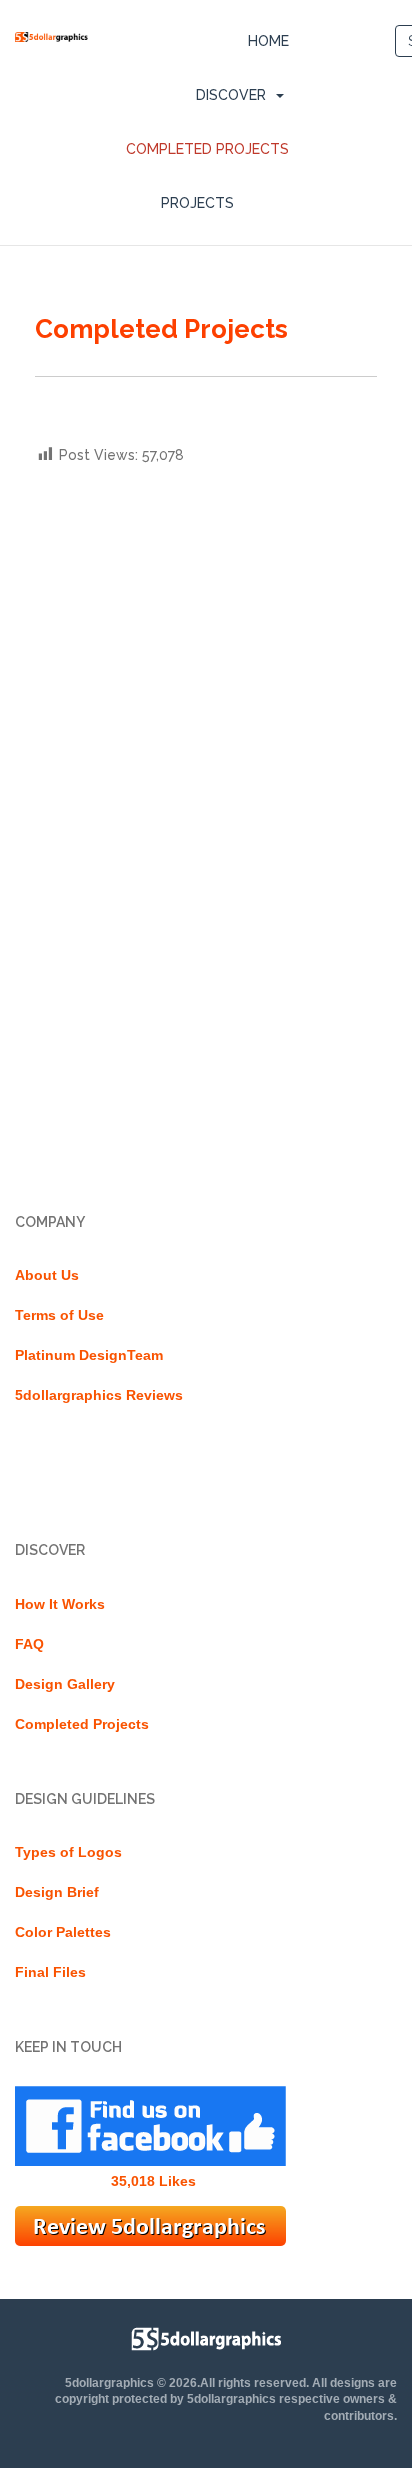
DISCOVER (231, 95)
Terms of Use (59, 1315)
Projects (197, 203)
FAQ (29, 1644)
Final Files (50, 1972)
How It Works (60, 1604)
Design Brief (57, 1892)
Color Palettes (63, 1932)
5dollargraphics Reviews (99, 1395)
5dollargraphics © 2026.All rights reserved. (187, 2383)
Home (268, 41)
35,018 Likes (153, 2181)
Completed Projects (207, 149)
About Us (47, 1275)
